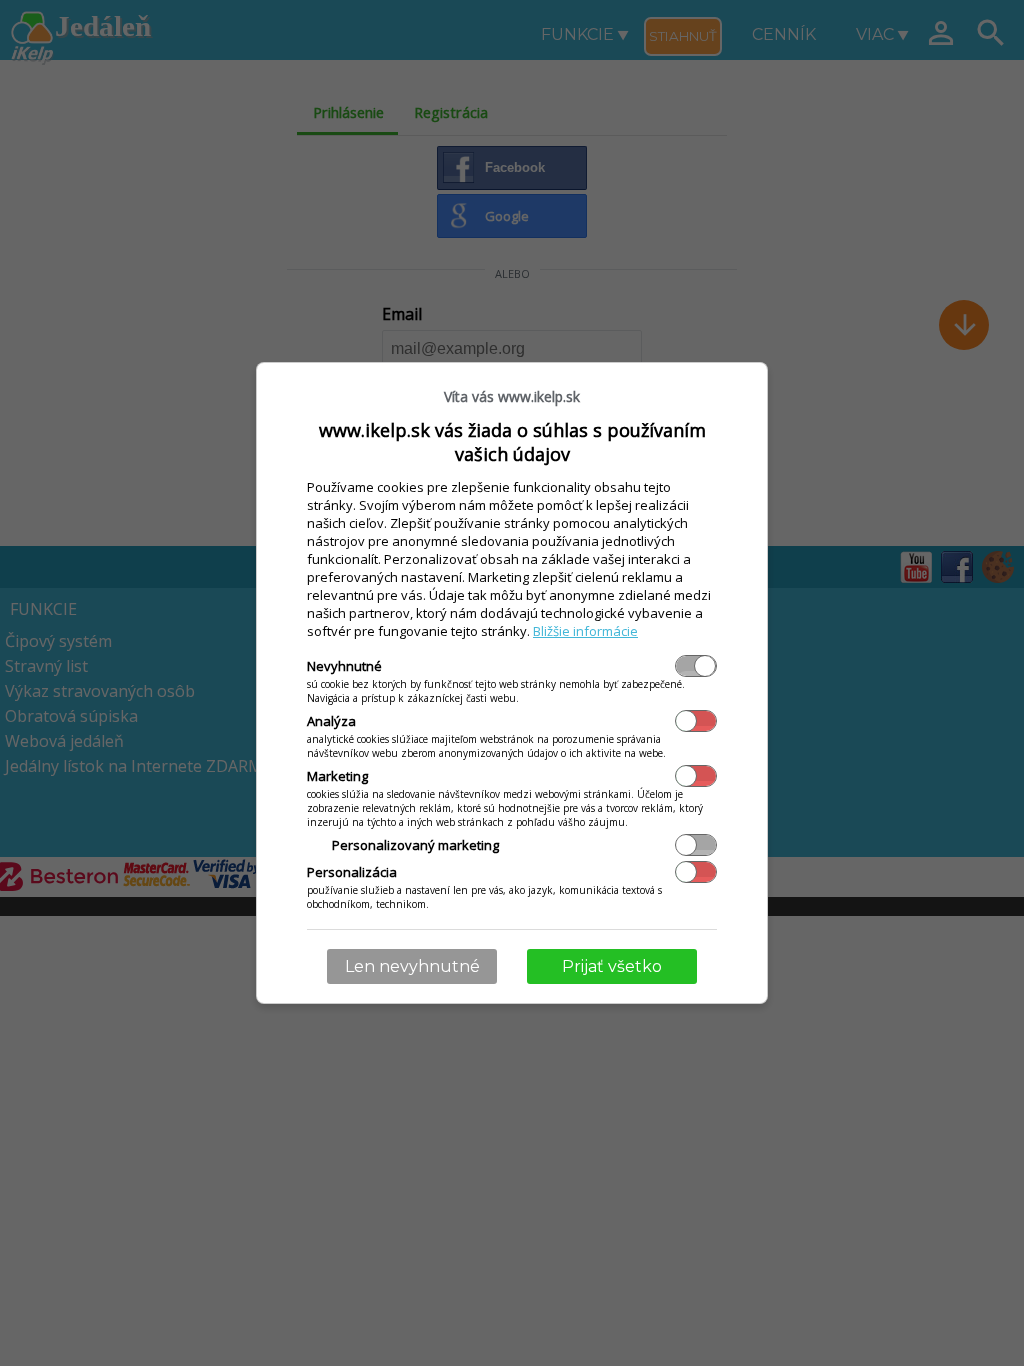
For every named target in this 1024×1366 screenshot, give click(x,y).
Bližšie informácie (585, 631)
